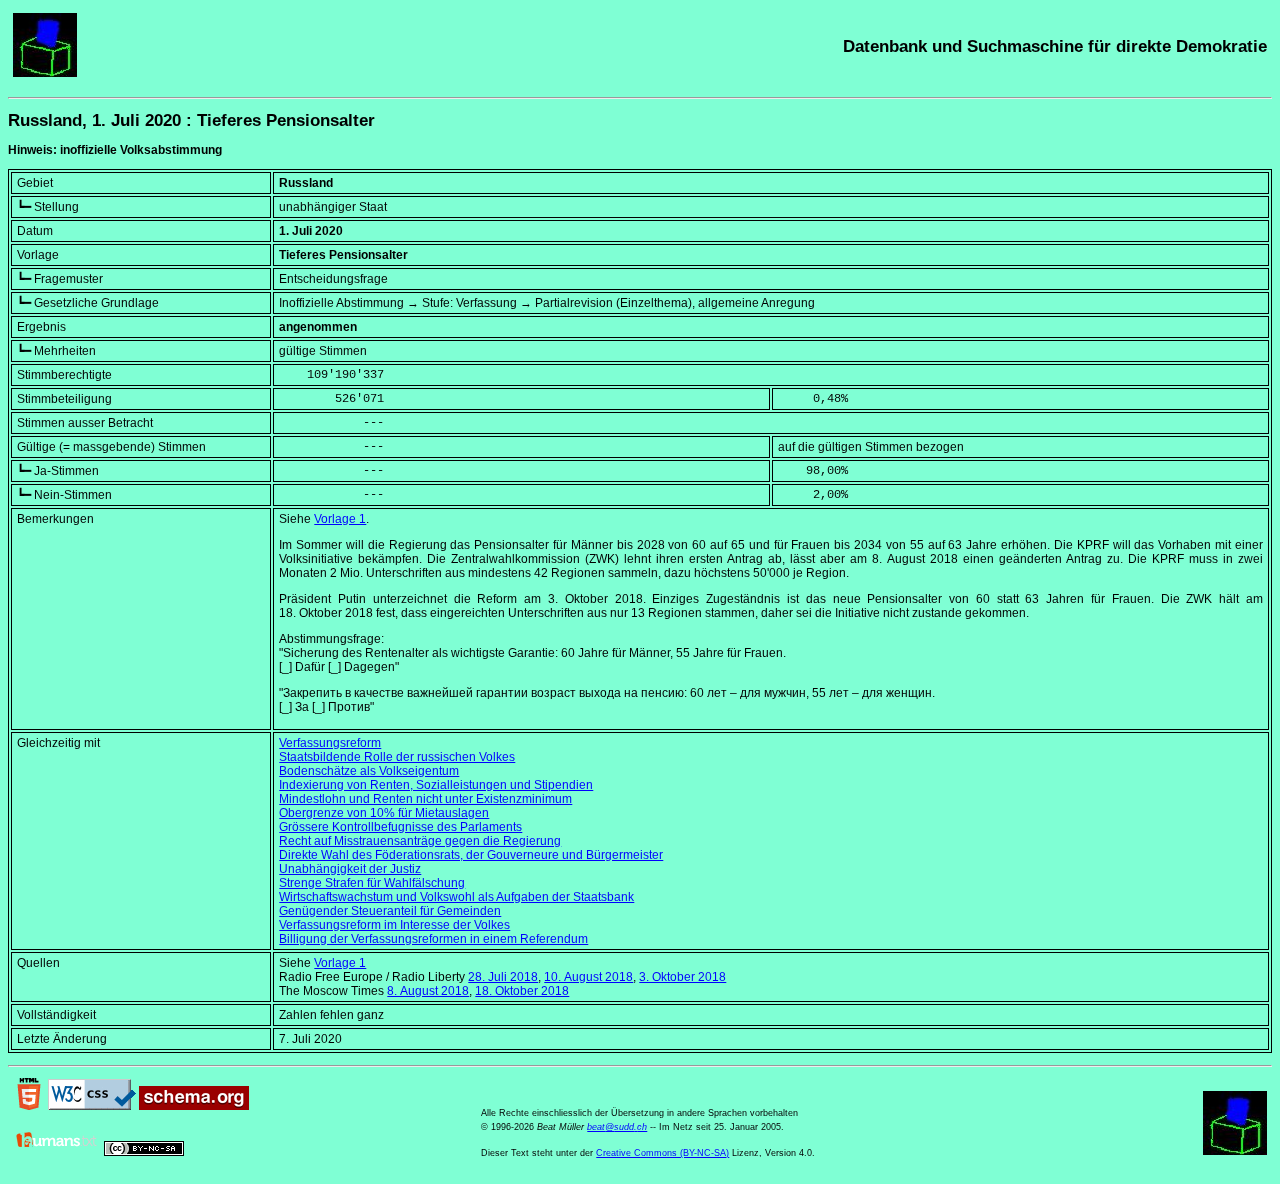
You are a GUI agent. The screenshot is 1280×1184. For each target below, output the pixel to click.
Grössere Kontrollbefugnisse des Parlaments (400, 827)
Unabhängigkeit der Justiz (350, 869)
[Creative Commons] (144, 1152)
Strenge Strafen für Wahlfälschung (372, 883)
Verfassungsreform (330, 743)
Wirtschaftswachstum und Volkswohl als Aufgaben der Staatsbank (456, 897)
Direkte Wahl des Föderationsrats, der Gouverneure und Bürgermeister (471, 855)
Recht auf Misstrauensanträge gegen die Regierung (420, 841)
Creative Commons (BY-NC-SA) (662, 1153)
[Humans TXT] (57, 1152)
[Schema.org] (194, 1106)
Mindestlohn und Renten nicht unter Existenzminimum (425, 799)
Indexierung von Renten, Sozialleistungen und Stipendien (436, 785)
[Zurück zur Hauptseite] (45, 73)
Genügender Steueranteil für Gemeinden (390, 911)
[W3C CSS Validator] (92, 1106)
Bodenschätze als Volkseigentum (369, 771)
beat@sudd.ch (617, 1127)
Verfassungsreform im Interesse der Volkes (394, 925)
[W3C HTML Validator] (29, 1106)
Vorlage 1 (340, 519)
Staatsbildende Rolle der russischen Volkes (397, 757)
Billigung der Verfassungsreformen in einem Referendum (433, 939)
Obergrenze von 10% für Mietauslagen (384, 813)
